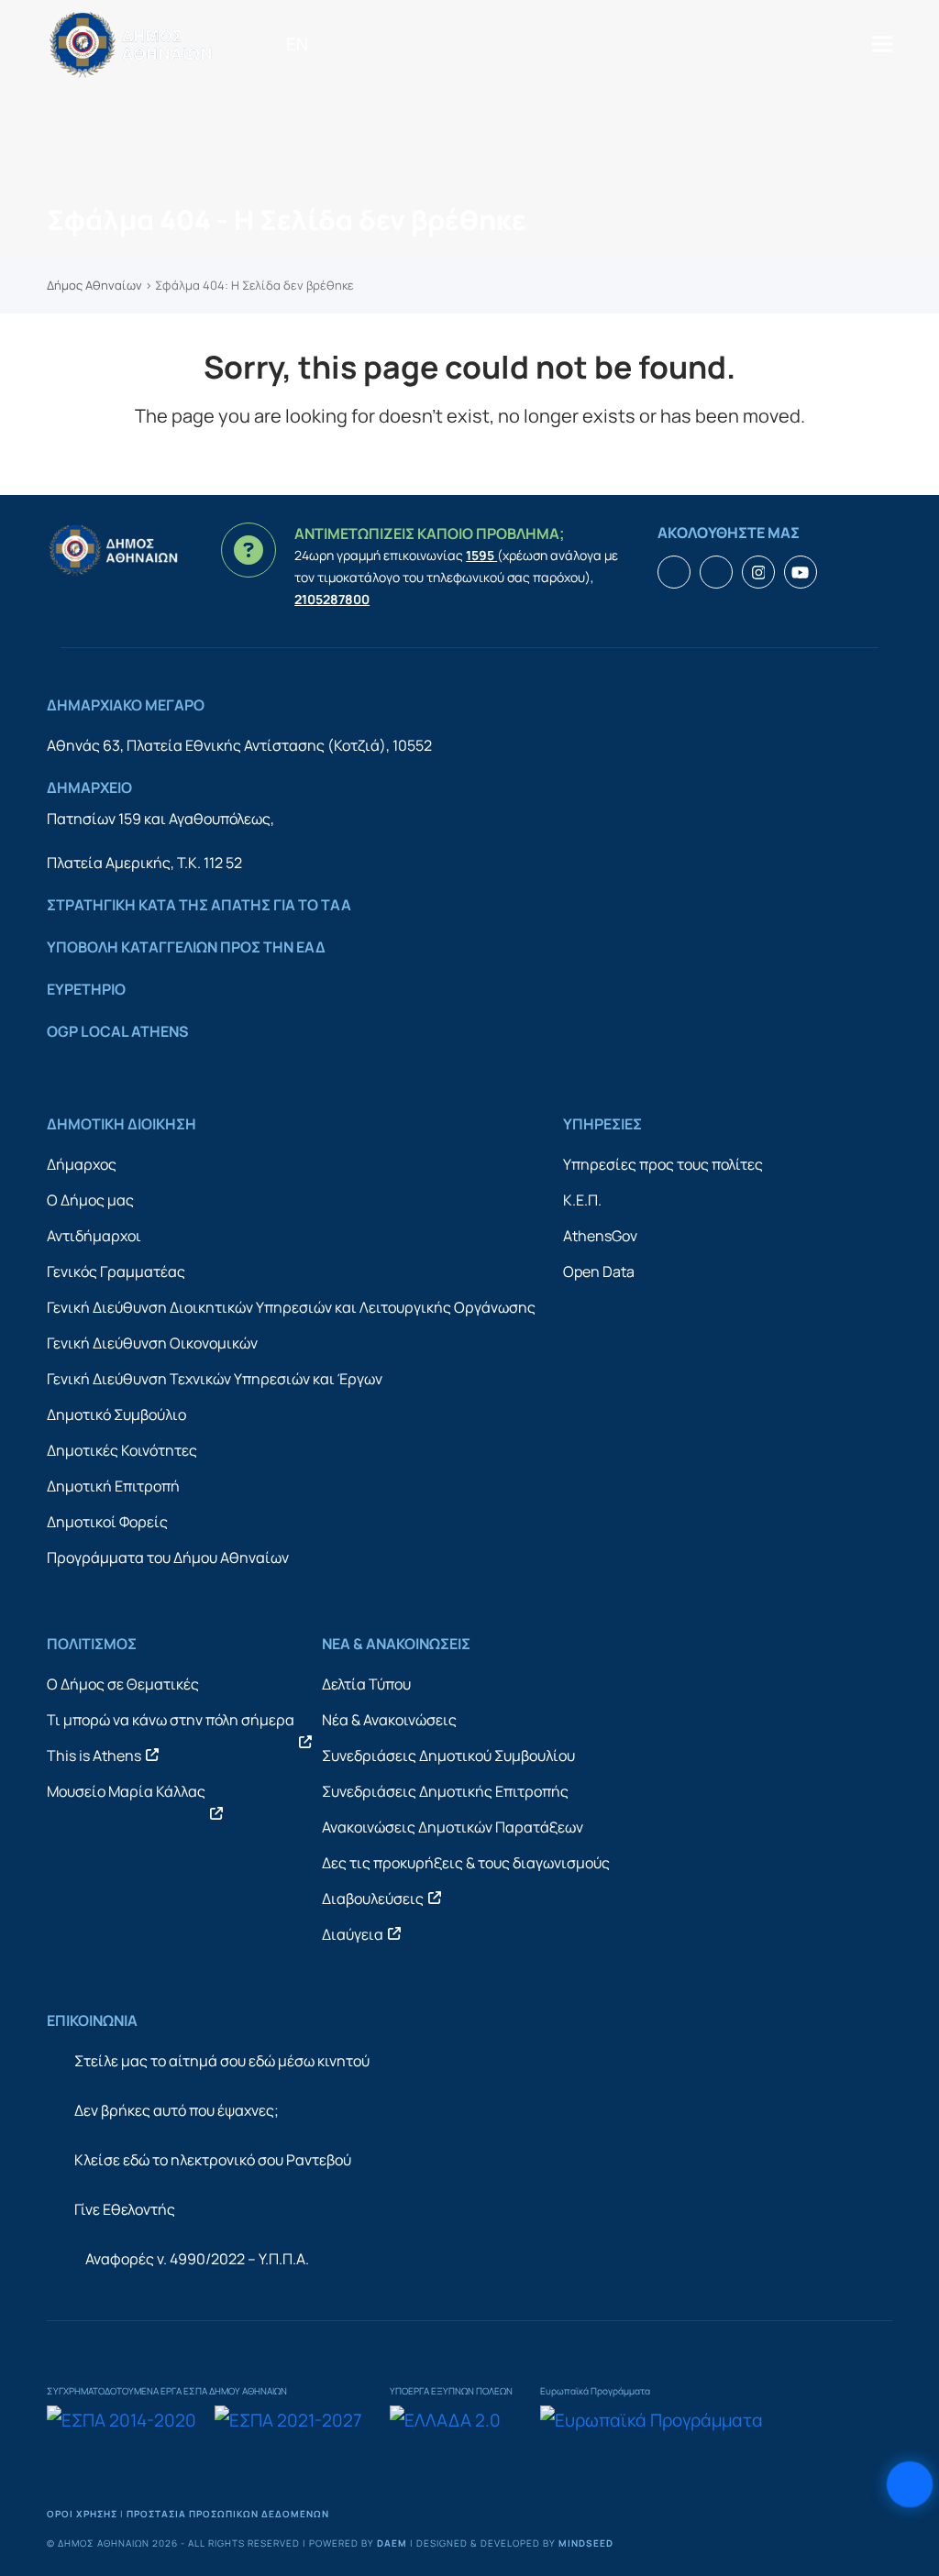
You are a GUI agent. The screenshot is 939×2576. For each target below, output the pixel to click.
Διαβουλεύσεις (373, 1899)
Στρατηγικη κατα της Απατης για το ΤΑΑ (199, 905)
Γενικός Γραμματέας (116, 1271)
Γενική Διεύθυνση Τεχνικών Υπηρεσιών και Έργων (215, 1379)
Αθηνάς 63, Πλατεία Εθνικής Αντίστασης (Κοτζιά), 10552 (239, 745)
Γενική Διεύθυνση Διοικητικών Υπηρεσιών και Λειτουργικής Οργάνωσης (291, 1307)
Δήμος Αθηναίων (94, 285)
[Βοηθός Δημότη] (910, 2484)
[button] (882, 44)
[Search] (329, 44)
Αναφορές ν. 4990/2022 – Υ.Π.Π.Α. (197, 2259)
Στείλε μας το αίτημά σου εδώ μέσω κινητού (222, 2061)
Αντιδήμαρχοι (94, 1236)
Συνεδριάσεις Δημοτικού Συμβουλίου (448, 1756)
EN (297, 44)
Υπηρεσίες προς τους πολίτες (663, 1164)
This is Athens (94, 1756)
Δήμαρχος (82, 1164)
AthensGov (600, 1236)
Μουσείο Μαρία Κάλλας (126, 1791)
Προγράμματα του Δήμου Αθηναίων (168, 1558)
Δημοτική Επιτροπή (113, 1486)
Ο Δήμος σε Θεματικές (123, 1684)
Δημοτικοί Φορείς (107, 1522)
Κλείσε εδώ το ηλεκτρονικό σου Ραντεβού (213, 2160)
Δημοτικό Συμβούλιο (116, 1415)
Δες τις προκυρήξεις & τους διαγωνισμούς (466, 1863)
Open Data (599, 1271)
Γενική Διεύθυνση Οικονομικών (152, 1343)
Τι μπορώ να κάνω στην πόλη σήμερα (171, 1720)
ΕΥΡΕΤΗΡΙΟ (86, 989)
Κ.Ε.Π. (582, 1200)
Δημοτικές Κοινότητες (122, 1450)
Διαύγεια (353, 1934)
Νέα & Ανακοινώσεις (389, 1720)
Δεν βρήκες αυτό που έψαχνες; (177, 2110)
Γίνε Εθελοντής (125, 2209)
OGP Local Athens (118, 1031)
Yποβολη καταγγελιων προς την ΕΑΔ (186, 947)
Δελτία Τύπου (366, 1684)
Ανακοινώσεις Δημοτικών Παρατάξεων (453, 1827)
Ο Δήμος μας (90, 1200)
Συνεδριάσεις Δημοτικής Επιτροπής (445, 1791)
